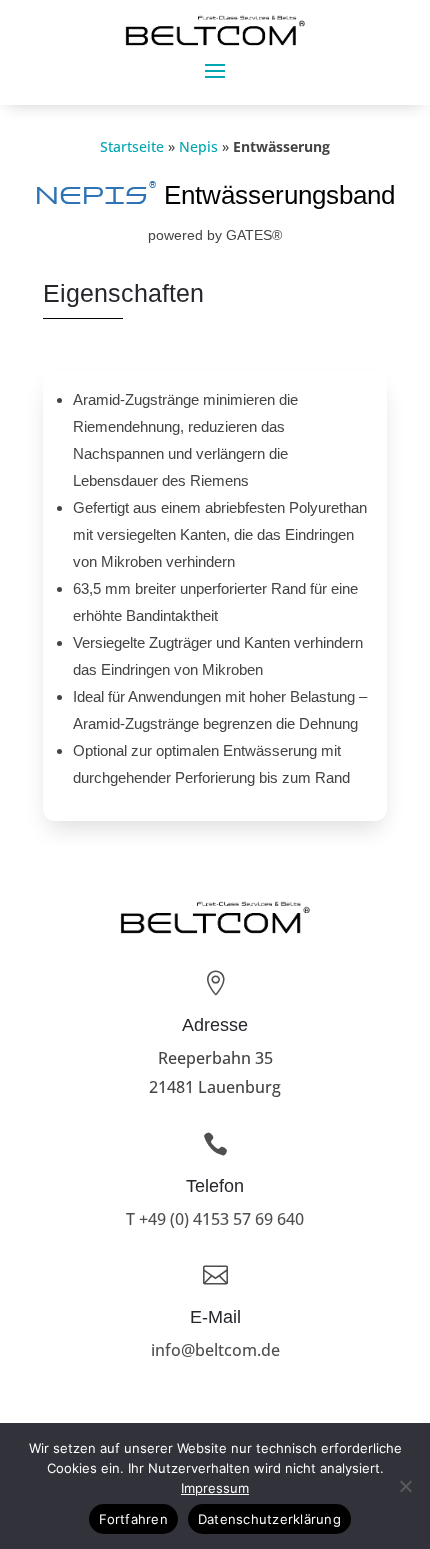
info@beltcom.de (215, 1350)
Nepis (198, 146)
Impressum (215, 1488)
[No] (405, 1486)
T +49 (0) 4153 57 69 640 (215, 1219)
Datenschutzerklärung (269, 1519)
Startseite (132, 146)
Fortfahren (133, 1519)
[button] (215, 70)
